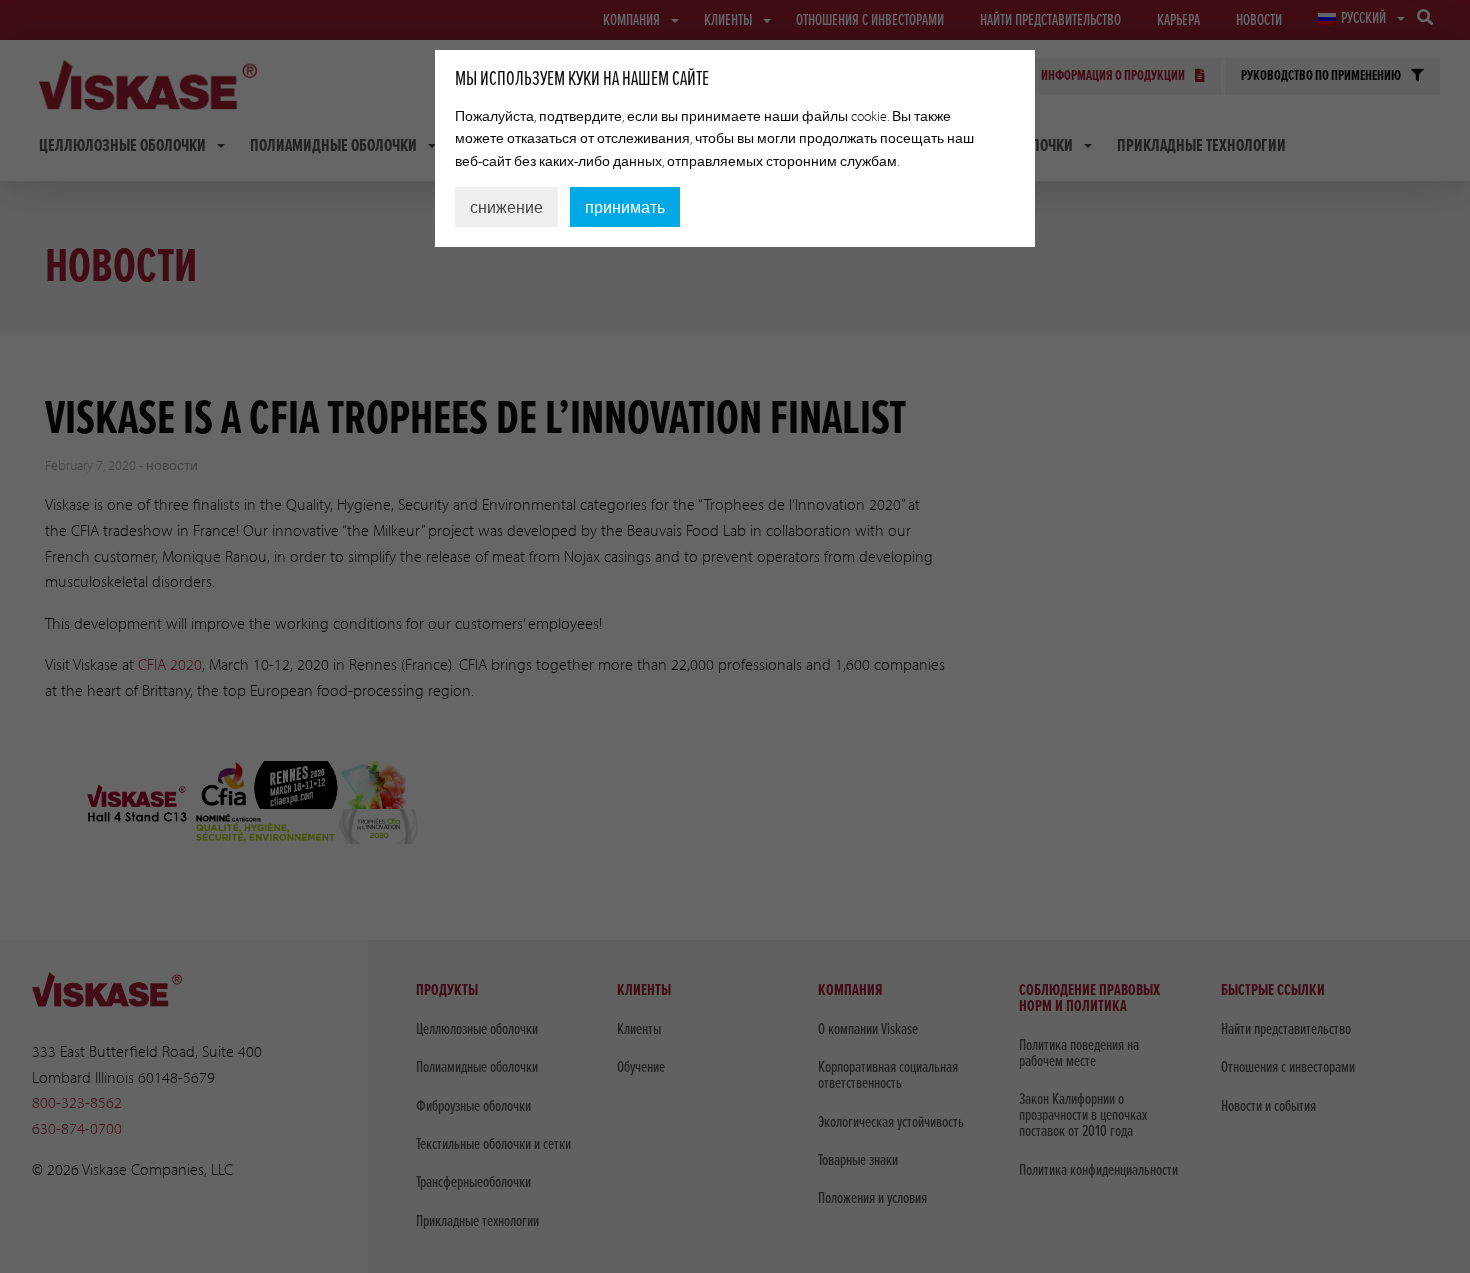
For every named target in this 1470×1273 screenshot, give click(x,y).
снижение (506, 207)
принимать (625, 207)
